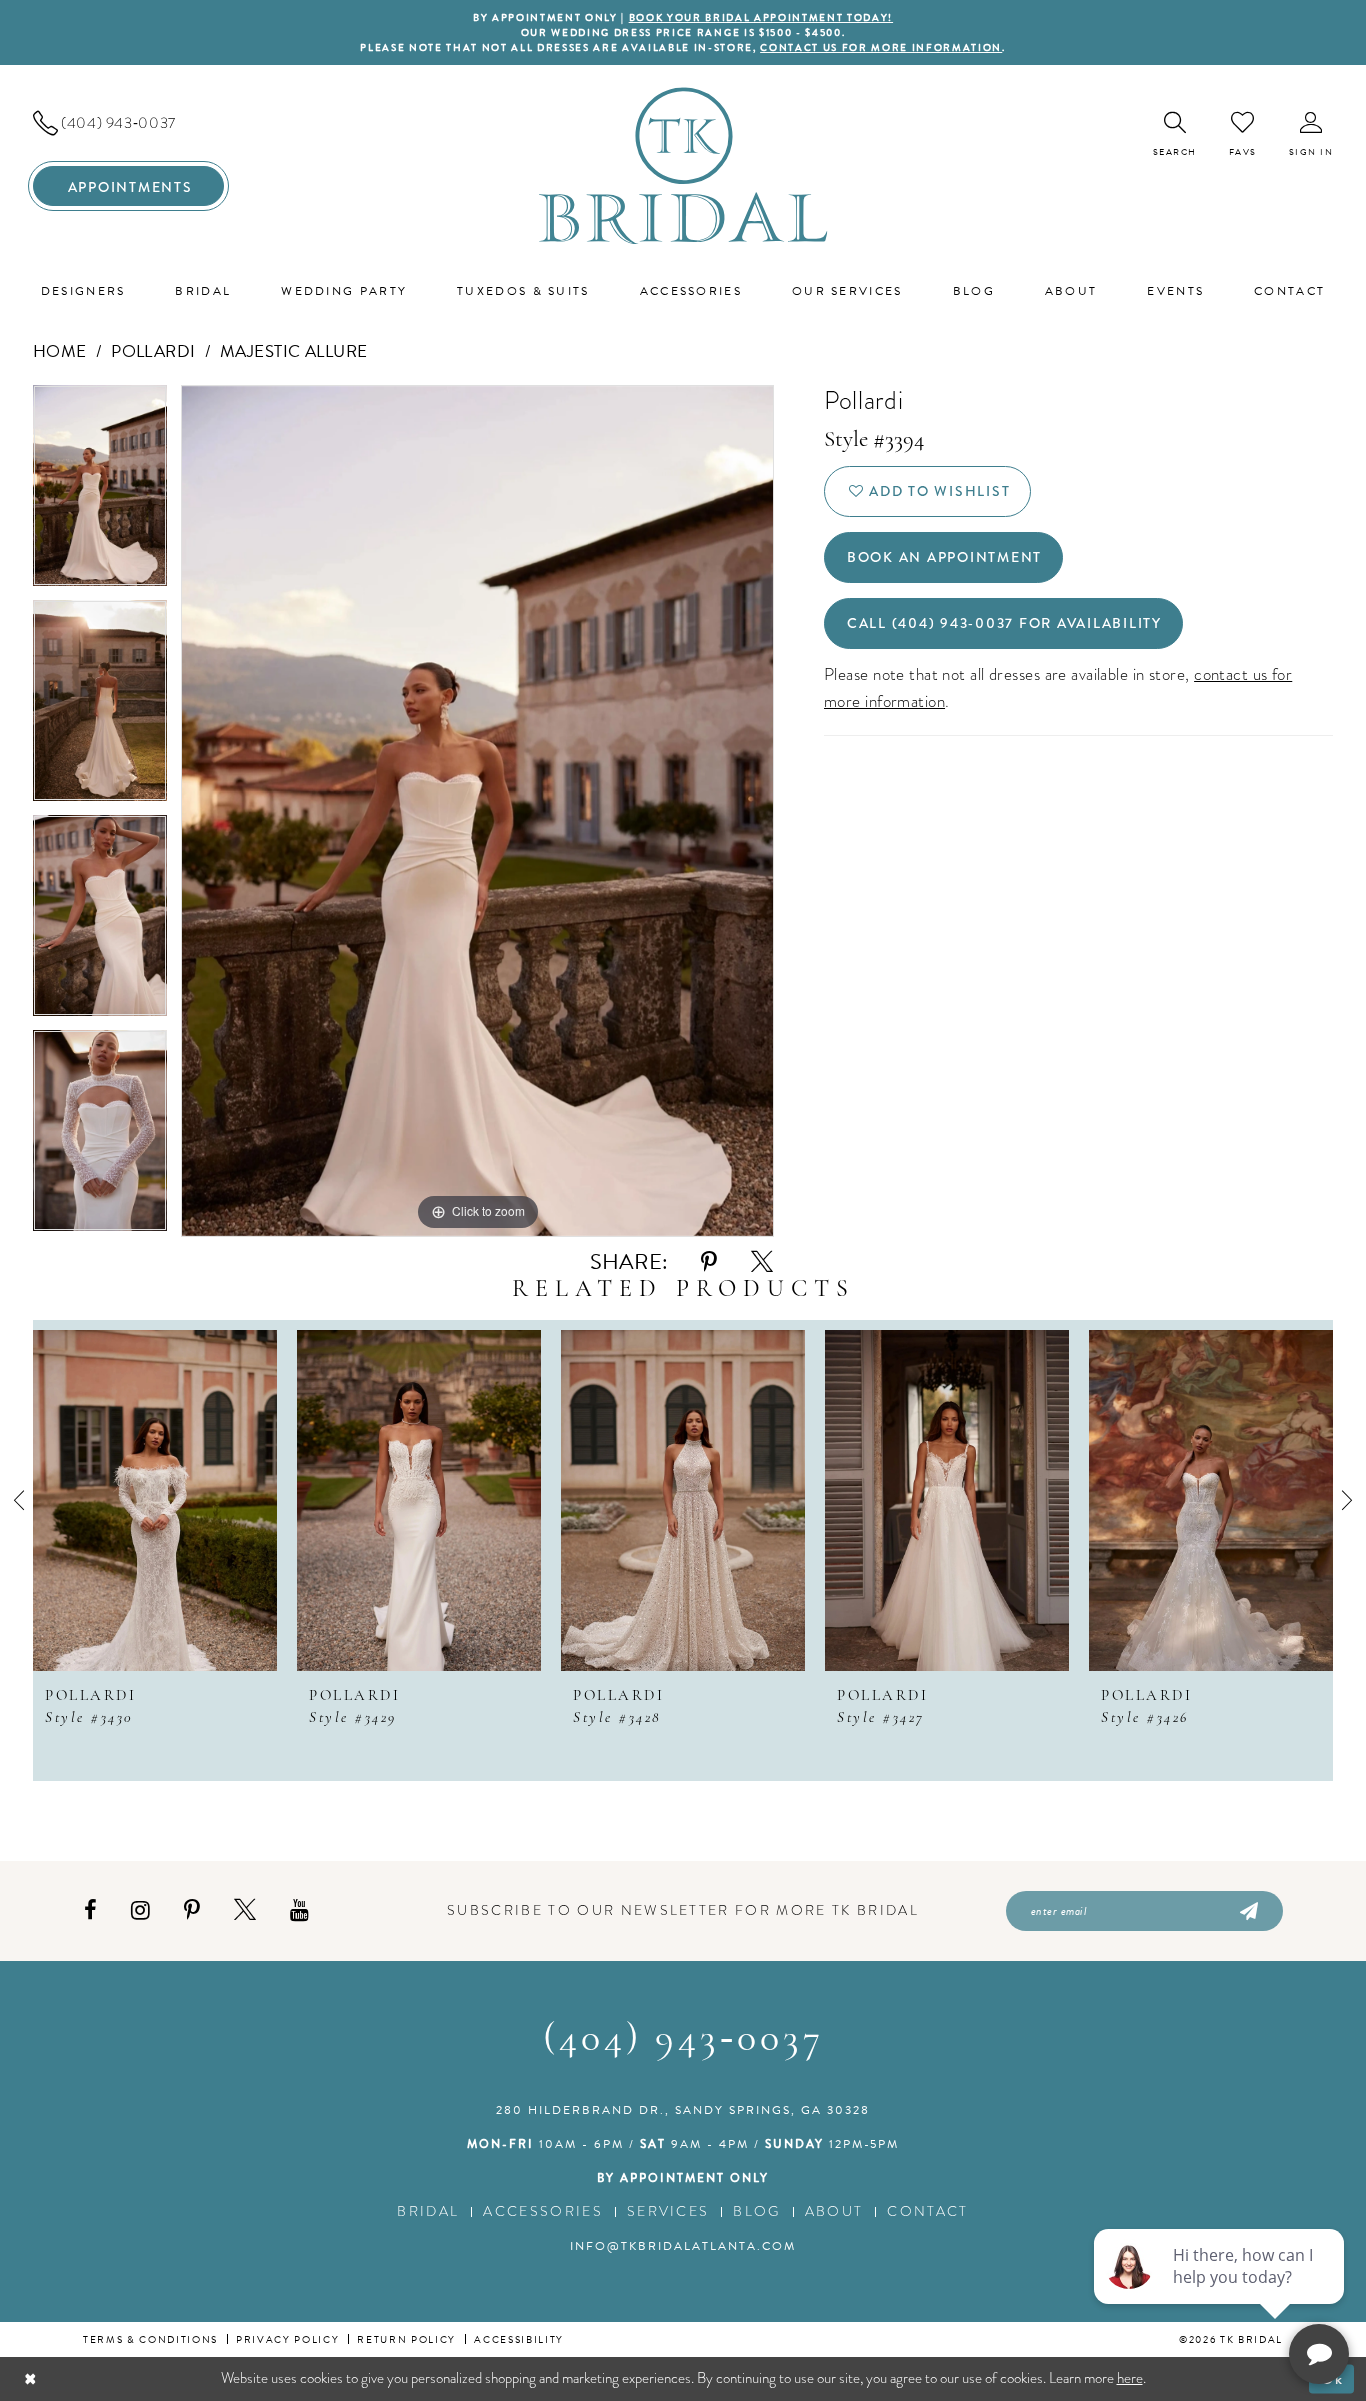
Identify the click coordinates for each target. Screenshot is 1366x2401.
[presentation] (155, 1500)
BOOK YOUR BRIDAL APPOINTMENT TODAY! (761, 17)
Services (668, 2211)
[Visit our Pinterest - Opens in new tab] (192, 1910)
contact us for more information (881, 47)
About (834, 2211)
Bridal (428, 2211)
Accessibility (519, 2339)
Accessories (543, 2211)
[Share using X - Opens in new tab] (762, 1262)
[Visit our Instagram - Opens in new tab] (140, 1910)
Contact (927, 2211)
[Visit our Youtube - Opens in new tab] (299, 1910)
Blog (756, 2211)
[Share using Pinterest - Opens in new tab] (709, 1262)
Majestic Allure (294, 351)
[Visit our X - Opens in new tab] (245, 1910)
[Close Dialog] (30, 2378)
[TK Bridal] (683, 165)
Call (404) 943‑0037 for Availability (1004, 623)
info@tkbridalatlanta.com (683, 2246)
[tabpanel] (100, 492)
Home (60, 351)
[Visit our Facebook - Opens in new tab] (90, 1910)
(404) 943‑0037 (683, 2040)
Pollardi (153, 351)
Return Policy (406, 2339)
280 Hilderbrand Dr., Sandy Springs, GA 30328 (683, 2110)
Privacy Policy (287, 2339)
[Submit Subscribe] (1247, 1911)
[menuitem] (128, 123)
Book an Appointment (944, 557)
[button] (1311, 134)
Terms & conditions (150, 2339)
